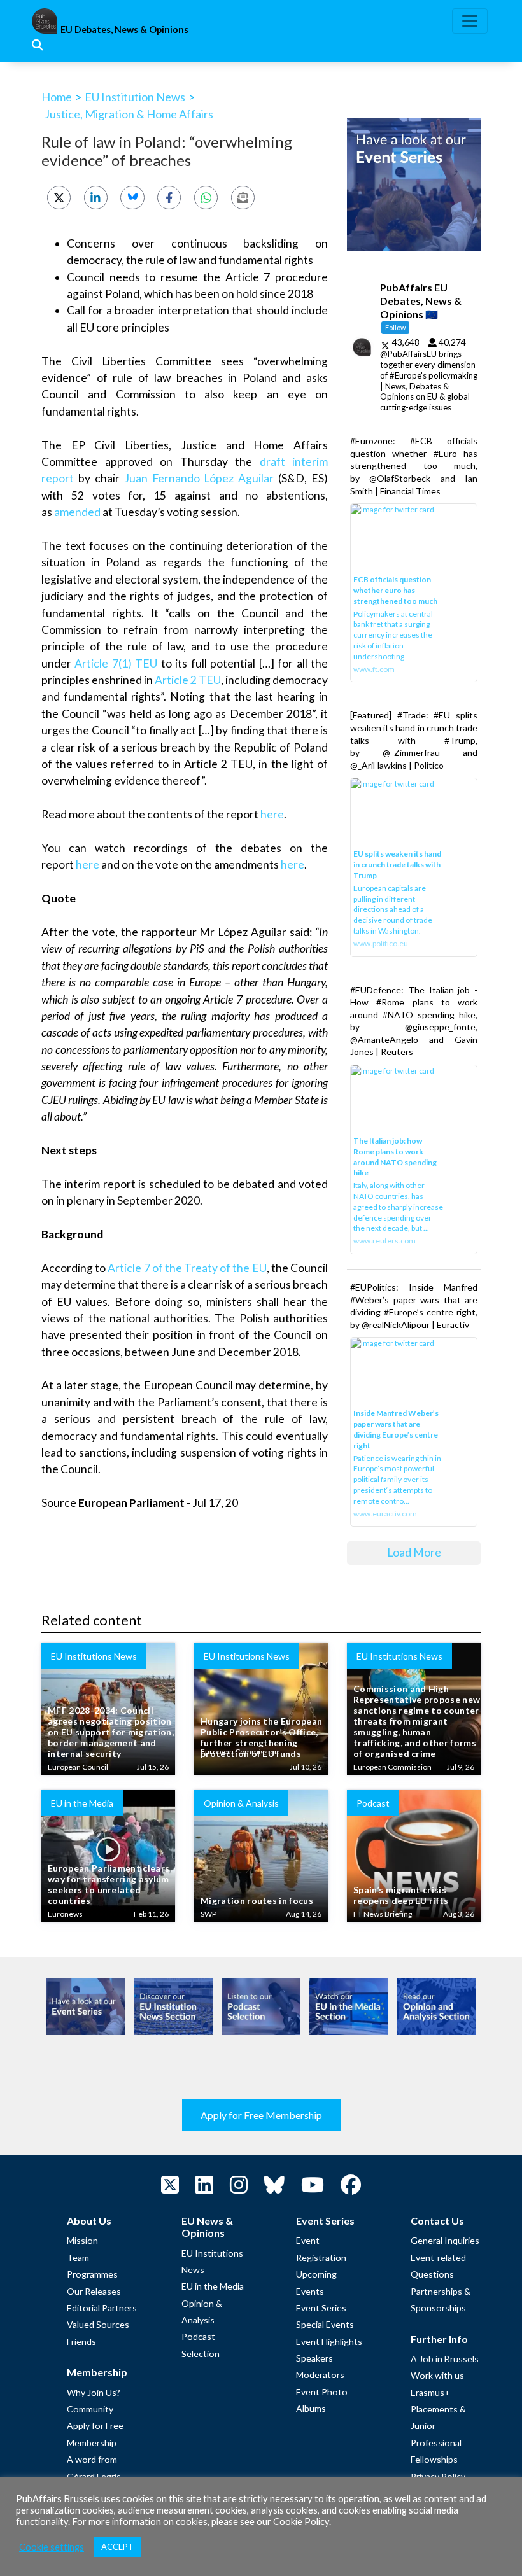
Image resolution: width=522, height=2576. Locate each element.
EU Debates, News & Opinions (124, 30)
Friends (81, 2341)
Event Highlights (329, 2341)
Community (90, 2409)
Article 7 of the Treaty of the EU (187, 1268)
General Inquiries (445, 2240)
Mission (82, 2240)
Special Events (325, 2324)
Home (57, 97)
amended (77, 512)
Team (78, 2257)
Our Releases (94, 2291)
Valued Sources (98, 2324)
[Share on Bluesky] (132, 198)
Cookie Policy (301, 2522)
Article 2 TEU (188, 680)
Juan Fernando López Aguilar (199, 478)
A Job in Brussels (445, 2359)
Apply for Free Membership (261, 2115)
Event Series (321, 2308)
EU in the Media (213, 2286)
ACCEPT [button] (117, 2547)
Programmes (92, 2274)
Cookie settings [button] (52, 2547)
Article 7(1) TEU (116, 663)
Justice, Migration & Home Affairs (129, 114)
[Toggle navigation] (470, 21)
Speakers (314, 2358)
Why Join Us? (94, 2392)
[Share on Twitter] (59, 198)
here (272, 814)
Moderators (320, 2375)
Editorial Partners (102, 2308)
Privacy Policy (438, 2476)
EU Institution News (135, 97)
